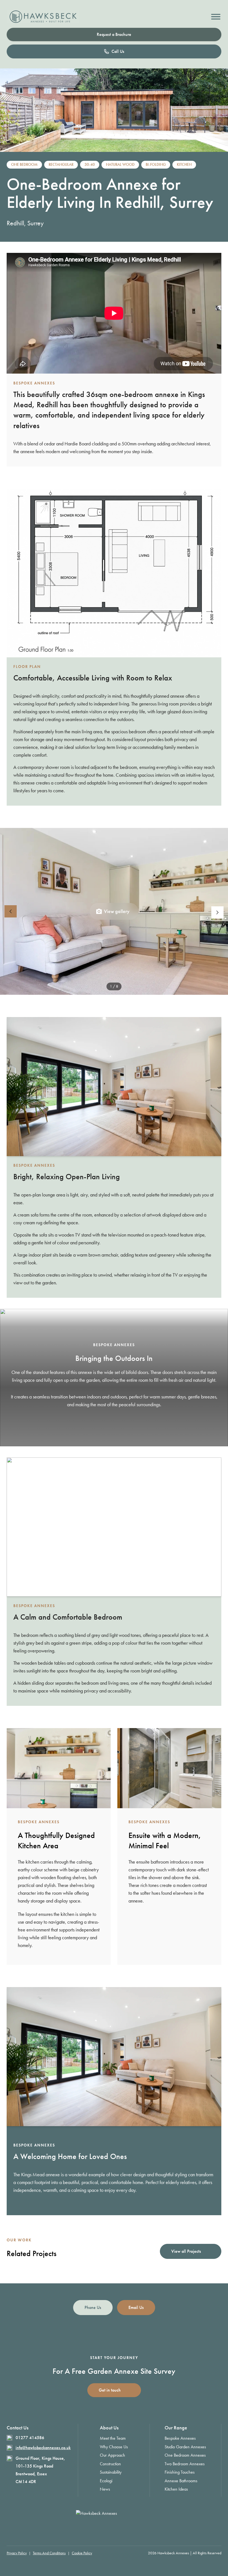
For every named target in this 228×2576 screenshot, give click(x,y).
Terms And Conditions (49, 2553)
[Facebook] (114, 2528)
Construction (110, 2464)
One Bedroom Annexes (185, 2455)
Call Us (118, 51)
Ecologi (106, 2481)
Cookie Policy (82, 2553)
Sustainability (111, 2472)
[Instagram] (100, 2528)
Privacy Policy (17, 2553)
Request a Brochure (114, 34)
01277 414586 (30, 2438)
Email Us (136, 2307)
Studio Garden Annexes (185, 2447)
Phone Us (93, 2307)
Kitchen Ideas (176, 2489)
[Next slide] (217, 912)
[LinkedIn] (128, 2528)
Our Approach (112, 2455)
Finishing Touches (180, 2472)
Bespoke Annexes (180, 2438)
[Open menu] (216, 17)
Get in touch (110, 2390)
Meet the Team (113, 2438)
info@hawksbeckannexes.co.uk (43, 2448)
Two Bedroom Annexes (185, 2464)
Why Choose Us (114, 2447)
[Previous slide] (11, 911)
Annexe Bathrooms (181, 2481)
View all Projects (186, 2251)
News (105, 2489)
